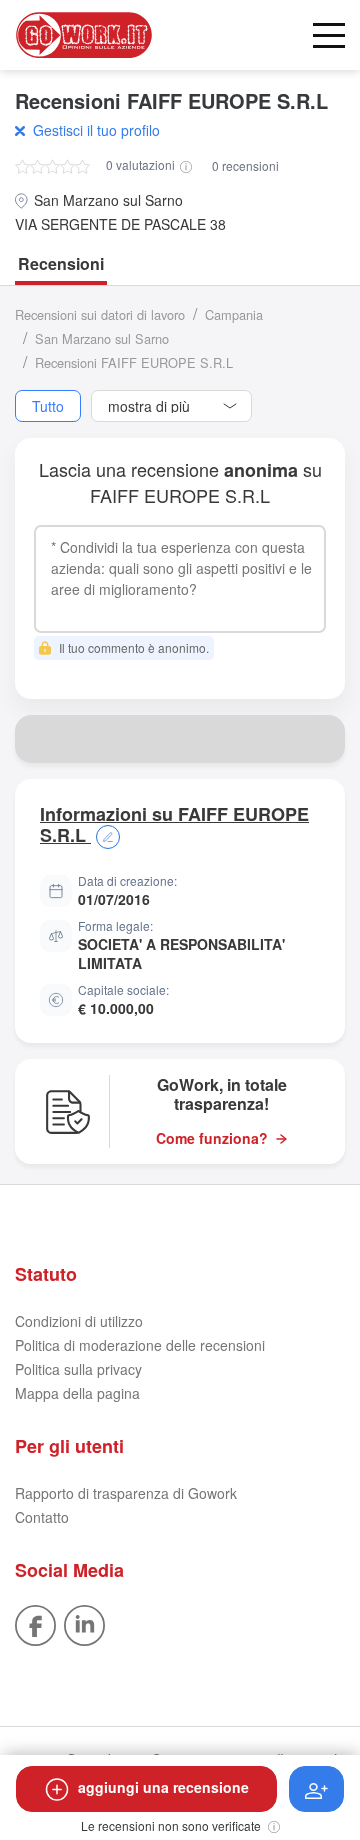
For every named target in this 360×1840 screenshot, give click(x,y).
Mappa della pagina (77, 1393)
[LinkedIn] (84, 1623)
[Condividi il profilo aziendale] (321, 739)
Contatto (42, 1517)
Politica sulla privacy (78, 1369)
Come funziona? (212, 1138)
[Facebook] (35, 1623)
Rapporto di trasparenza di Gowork (126, 1493)
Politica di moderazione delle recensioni (140, 1345)
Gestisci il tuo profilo (96, 130)
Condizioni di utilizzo (79, 1321)
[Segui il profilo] (316, 1789)
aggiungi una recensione (163, 1787)
